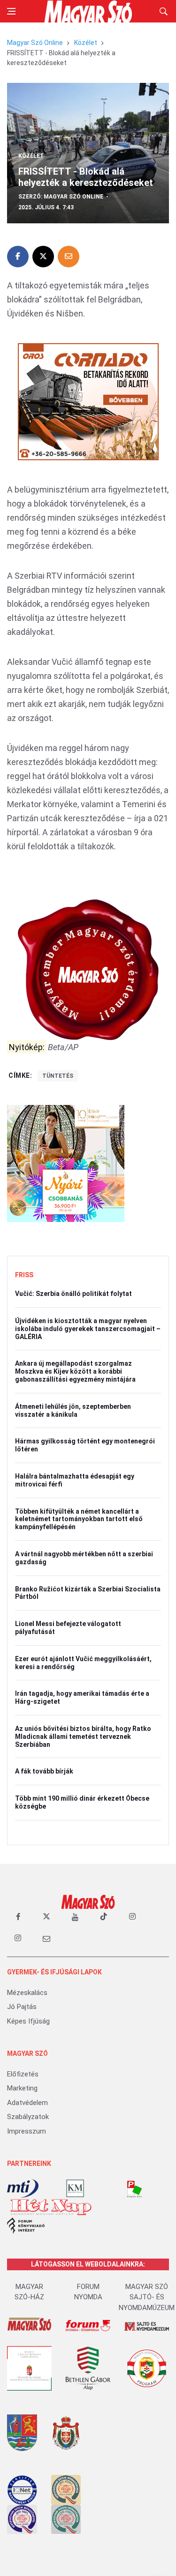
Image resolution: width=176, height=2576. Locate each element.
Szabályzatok (28, 2117)
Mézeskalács (27, 1993)
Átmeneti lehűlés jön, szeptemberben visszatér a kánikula (73, 1410)
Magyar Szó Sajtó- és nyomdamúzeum (147, 2297)
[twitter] (46, 1917)
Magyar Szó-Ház (29, 2292)
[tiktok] (104, 1917)
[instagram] (132, 1917)
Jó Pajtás (22, 2007)
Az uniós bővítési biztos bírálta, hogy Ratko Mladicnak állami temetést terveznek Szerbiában (83, 1737)
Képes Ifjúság (28, 2021)
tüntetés (58, 1076)
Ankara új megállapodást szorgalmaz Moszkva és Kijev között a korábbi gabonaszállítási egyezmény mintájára (75, 1371)
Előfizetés (23, 2074)
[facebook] (18, 1917)
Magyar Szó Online (35, 43)
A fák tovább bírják (44, 1771)
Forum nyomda (88, 2292)
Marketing (22, 2088)
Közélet (86, 43)
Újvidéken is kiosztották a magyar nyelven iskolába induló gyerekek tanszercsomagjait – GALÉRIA (88, 1329)
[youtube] (75, 1917)
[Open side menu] (11, 11)
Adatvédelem (27, 2103)
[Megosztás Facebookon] (18, 257)
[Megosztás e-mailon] (69, 257)
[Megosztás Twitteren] (43, 257)
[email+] (46, 1938)
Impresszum (27, 2131)
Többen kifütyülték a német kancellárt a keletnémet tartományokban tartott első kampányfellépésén (79, 1519)
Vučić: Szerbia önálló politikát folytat (73, 1294)
